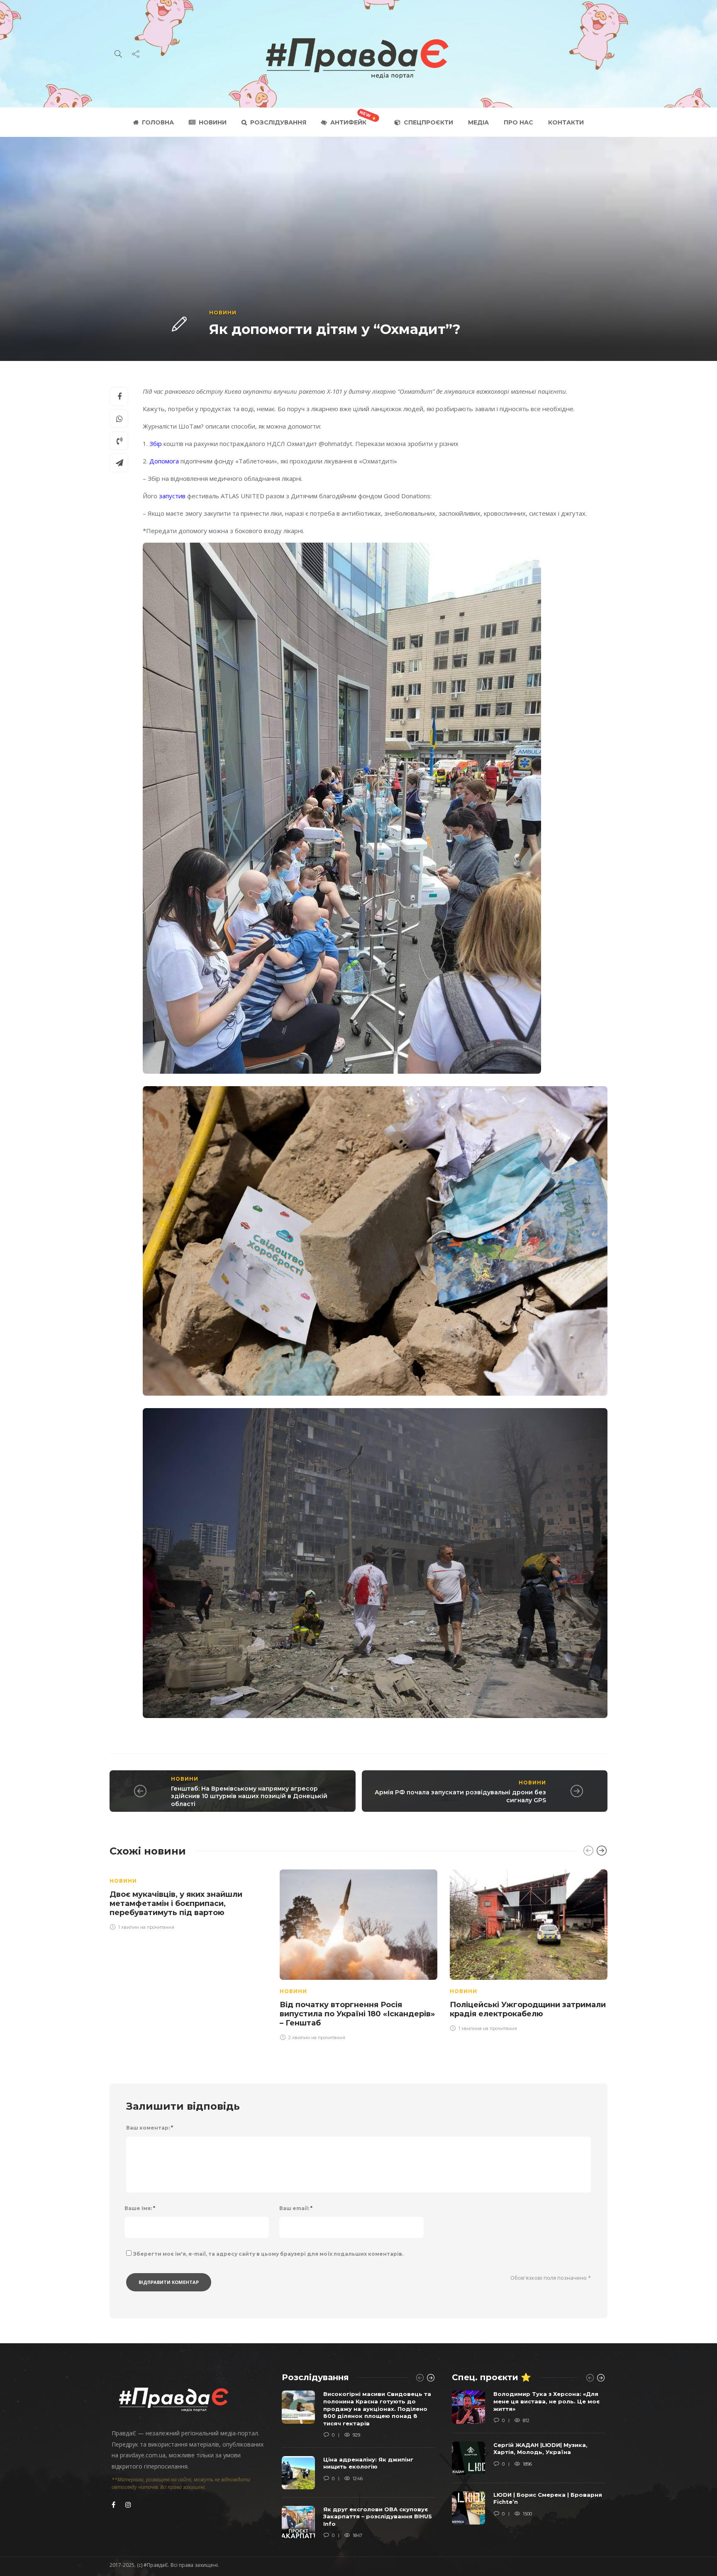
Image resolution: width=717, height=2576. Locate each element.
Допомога (164, 461)
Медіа (478, 122)
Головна (158, 122)
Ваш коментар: (150, 2128)
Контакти (566, 122)
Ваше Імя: (140, 2208)
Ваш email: (296, 2208)
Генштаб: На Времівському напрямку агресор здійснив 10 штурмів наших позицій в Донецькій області (249, 1796)
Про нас (518, 122)
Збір (156, 444)
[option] (188, 1898)
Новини (213, 122)
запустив (172, 496)
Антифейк (348, 122)
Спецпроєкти (428, 122)
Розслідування (278, 122)
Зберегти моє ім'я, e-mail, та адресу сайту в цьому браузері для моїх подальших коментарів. (268, 2254)
